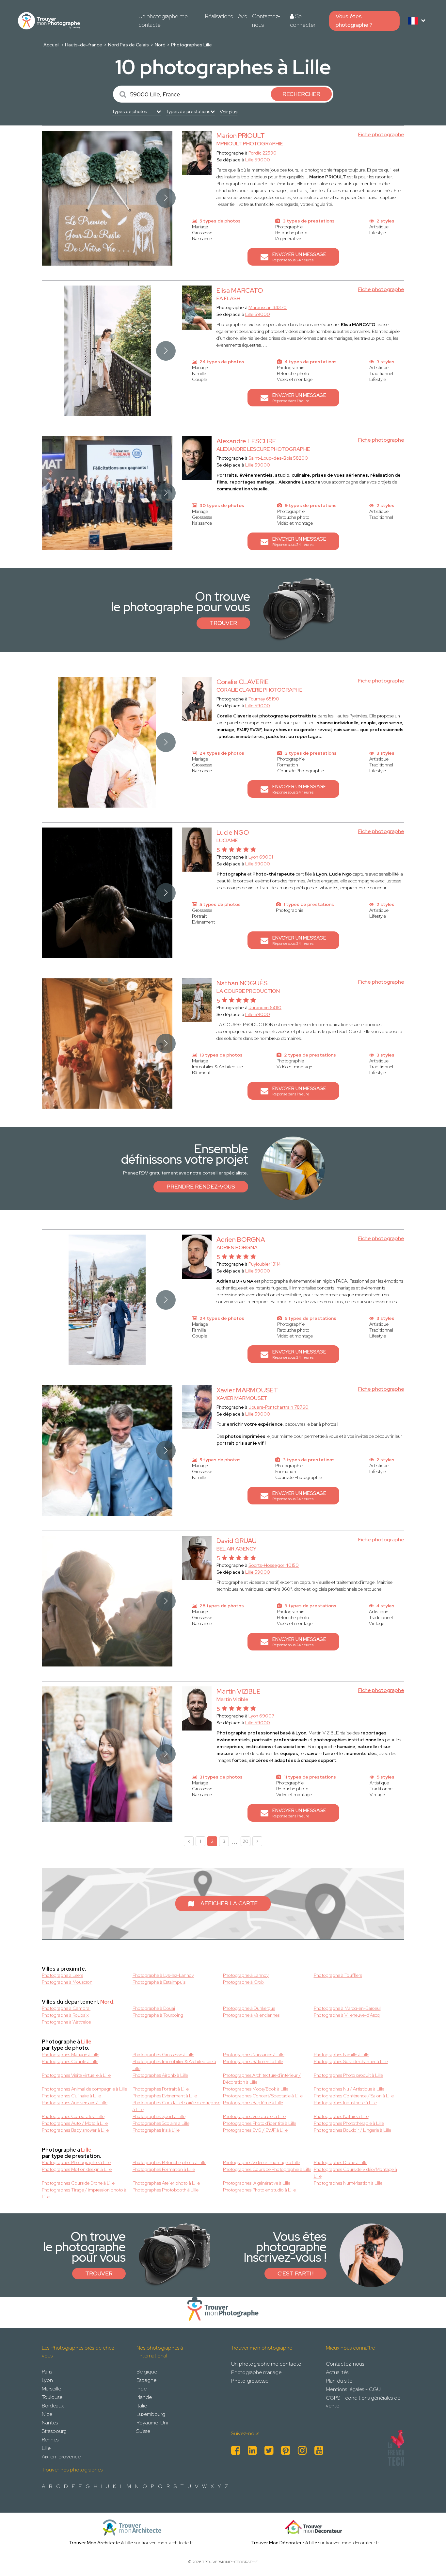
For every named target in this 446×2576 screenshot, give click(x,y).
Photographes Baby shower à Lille (75, 2130)
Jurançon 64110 (265, 1008)
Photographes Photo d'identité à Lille (260, 2123)
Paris (47, 2372)
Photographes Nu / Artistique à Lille (349, 2089)
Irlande (144, 2397)
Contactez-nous (266, 21)
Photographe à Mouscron (67, 1982)
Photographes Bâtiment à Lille (253, 2061)
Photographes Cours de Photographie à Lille (267, 2169)
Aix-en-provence (61, 2457)
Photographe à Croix (244, 1982)
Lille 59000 (258, 160)
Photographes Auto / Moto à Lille (75, 2123)
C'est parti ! (295, 2273)
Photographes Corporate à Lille (73, 2116)
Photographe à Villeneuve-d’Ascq (347, 2015)
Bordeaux (53, 2406)
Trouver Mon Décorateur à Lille (284, 2543)
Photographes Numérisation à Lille (348, 2183)
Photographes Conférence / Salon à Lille (354, 2096)
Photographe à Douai (154, 2008)
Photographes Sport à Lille (159, 2116)
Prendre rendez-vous (201, 1187)
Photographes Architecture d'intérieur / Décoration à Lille (262, 2079)
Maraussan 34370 (268, 307)
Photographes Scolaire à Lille (161, 2123)
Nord (160, 45)
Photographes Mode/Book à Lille (256, 2089)
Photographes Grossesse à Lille (163, 2055)
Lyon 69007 (261, 1716)
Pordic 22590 (263, 153)
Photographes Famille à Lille (342, 2055)
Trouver (223, 623)
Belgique (147, 2372)
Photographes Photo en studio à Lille (259, 2190)
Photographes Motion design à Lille (77, 2169)
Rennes (50, 2440)
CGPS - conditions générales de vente (363, 2402)
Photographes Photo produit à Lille (348, 2075)
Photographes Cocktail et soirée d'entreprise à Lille (176, 2106)
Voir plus (229, 112)
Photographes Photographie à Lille (76, 2162)
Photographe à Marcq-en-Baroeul (347, 2008)
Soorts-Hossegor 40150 (274, 1565)
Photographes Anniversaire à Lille (75, 2103)
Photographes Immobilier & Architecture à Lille (174, 2065)
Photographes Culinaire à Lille (71, 2096)
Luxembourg (151, 2414)
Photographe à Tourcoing (158, 2015)
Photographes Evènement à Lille (165, 2096)
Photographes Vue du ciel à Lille (254, 2116)
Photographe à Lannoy (246, 1975)
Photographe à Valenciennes (251, 2015)
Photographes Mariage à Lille (71, 2055)
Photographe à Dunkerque (249, 2008)
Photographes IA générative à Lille (257, 2183)
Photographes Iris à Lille (156, 2130)
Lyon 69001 (261, 857)
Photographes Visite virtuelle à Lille (76, 2075)
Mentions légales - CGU (353, 2389)
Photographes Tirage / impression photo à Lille (84, 2193)
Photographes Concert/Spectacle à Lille (263, 2096)
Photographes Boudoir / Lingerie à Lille (352, 2130)
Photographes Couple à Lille (70, 2061)
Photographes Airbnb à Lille (160, 2075)
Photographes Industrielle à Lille (345, 2103)
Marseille (51, 2389)
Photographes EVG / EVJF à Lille (255, 2130)
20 (246, 1841)
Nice (47, 2414)
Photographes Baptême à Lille (253, 2103)
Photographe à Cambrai (66, 2008)
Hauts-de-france (84, 45)
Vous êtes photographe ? (354, 21)
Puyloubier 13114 (265, 1264)
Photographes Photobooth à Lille (166, 2190)
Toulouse (52, 2397)
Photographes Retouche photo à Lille (169, 2162)
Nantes (50, 2423)
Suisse (143, 2431)
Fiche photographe (381, 134)
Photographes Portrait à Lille (161, 2089)
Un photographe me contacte (163, 21)
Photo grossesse (250, 2381)
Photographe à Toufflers (338, 1975)
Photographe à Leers (63, 1975)
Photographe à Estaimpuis (159, 1982)
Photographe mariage (256, 2372)
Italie (142, 2406)
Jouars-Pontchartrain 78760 (279, 1407)
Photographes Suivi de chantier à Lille (351, 2061)
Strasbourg (54, 2431)
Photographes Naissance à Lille (254, 2055)
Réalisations (219, 16)
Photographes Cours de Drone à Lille (78, 2183)
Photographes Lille (191, 45)
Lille (86, 2042)
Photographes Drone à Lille (341, 2162)
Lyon (47, 2380)
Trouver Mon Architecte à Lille (101, 2543)
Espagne (146, 2380)
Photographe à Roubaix (65, 2015)
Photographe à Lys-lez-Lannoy (163, 1975)
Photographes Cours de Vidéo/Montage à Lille (355, 2173)
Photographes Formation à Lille (164, 2169)
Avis (242, 16)
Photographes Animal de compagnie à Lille (84, 2089)
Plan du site (339, 2381)
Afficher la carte (229, 1903)
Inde (142, 2389)
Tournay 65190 (264, 699)
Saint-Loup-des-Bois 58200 (278, 458)
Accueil (51, 45)
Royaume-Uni (152, 2423)
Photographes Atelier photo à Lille (166, 2183)
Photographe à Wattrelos (66, 2022)
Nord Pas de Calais (128, 45)
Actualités (337, 2372)
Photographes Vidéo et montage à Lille (262, 2162)
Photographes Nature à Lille (341, 2116)
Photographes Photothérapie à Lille (349, 2123)
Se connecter (303, 21)
